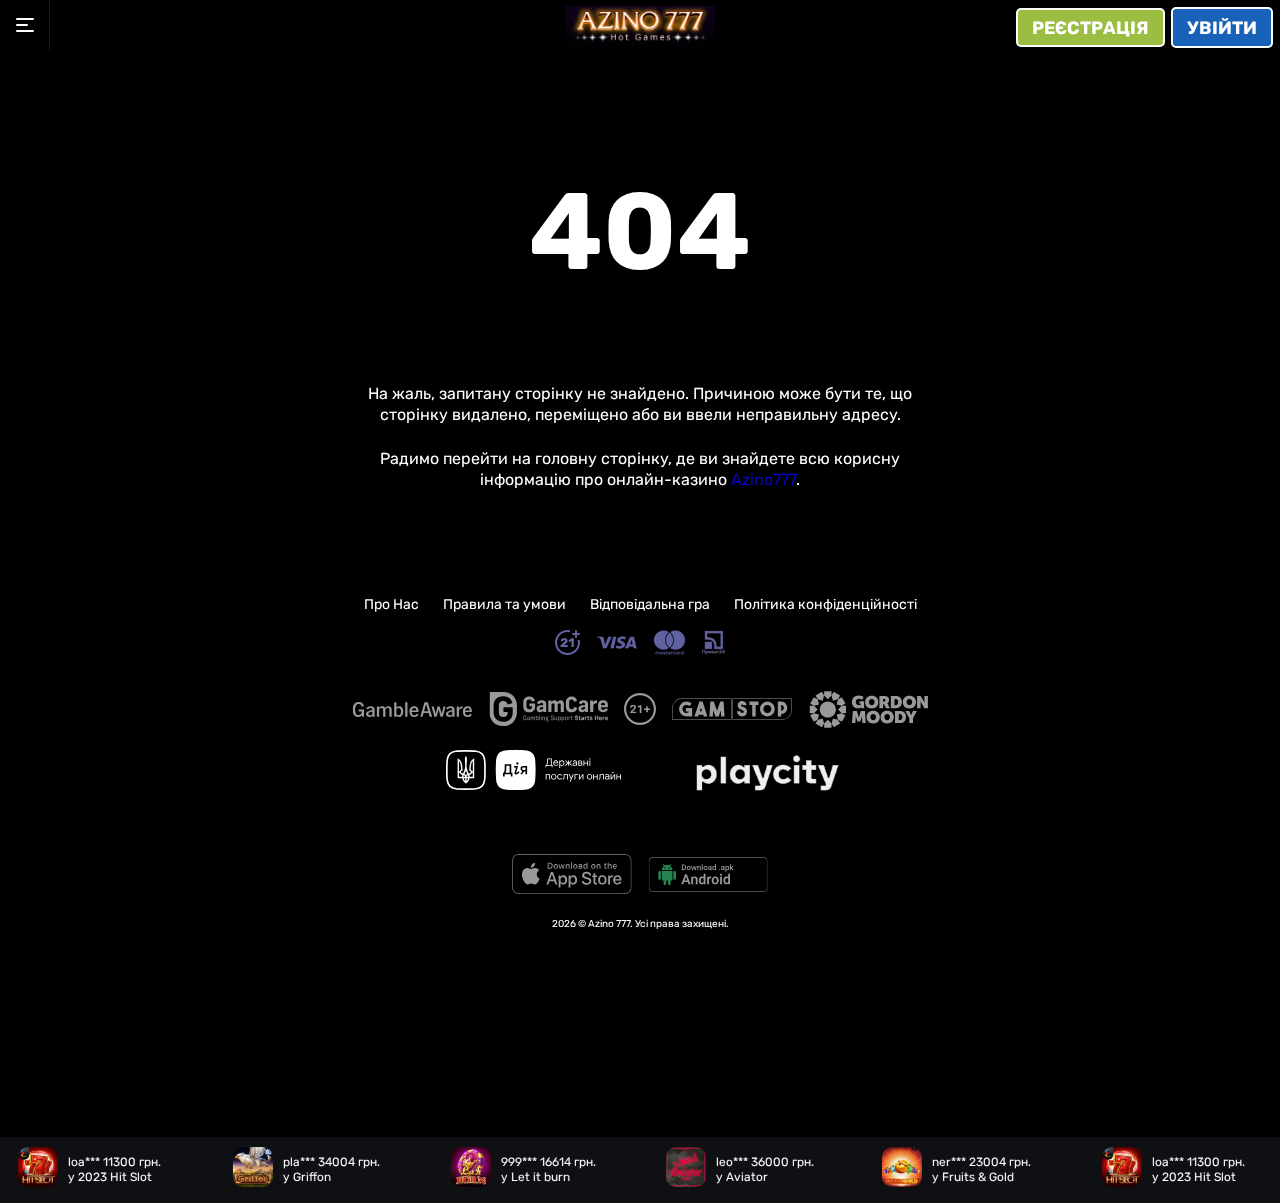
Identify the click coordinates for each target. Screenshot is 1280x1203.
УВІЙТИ (1222, 27)
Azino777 (763, 479)
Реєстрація (1090, 27)
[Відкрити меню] (25, 25)
